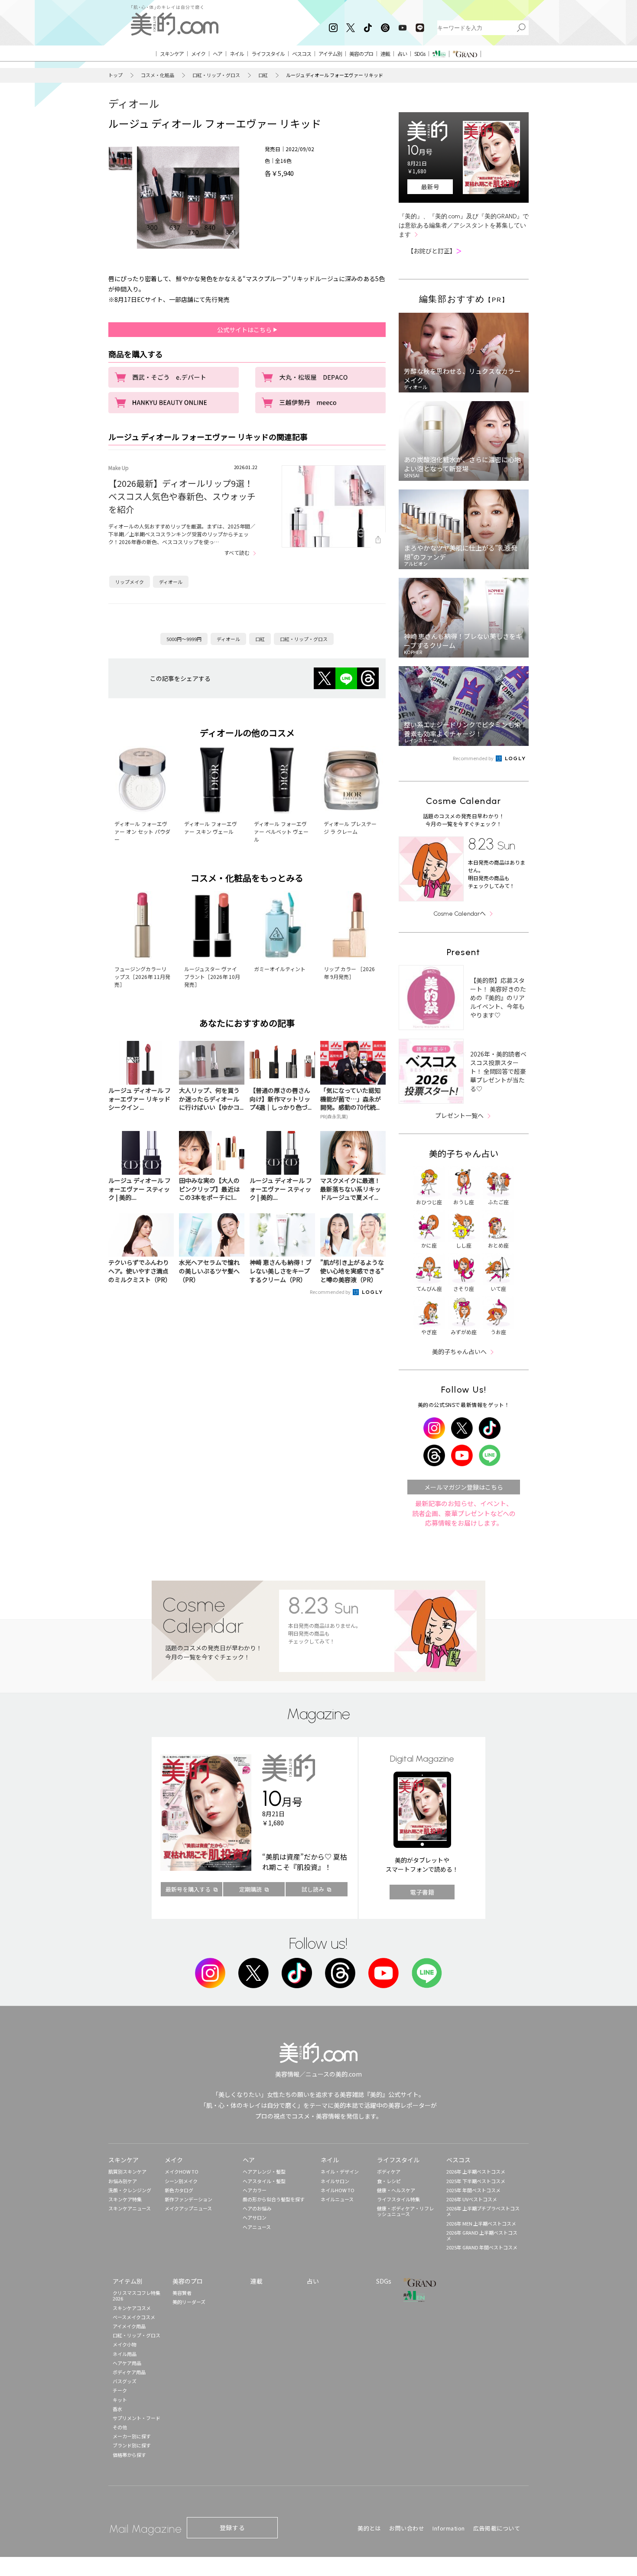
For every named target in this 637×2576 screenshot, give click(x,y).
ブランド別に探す (132, 2445)
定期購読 (250, 1889)
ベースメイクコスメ (134, 2317)
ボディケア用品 (129, 2372)
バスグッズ (125, 2381)
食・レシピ (389, 2181)
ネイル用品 (125, 2354)
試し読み (313, 1889)
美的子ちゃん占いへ (459, 1351)
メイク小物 (125, 2344)
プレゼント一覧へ (459, 1115)
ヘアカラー (255, 2190)
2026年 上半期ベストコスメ (476, 2171)
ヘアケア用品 (127, 2363)
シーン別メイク (181, 2181)
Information (449, 2528)
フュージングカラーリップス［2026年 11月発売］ (142, 977)
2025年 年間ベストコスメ (473, 2190)
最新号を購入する (188, 1889)
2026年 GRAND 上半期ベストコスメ (482, 2235)
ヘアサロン (255, 2217)
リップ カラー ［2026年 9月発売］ (349, 973)
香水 (117, 2409)
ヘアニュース (257, 2227)
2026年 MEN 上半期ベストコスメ (481, 2223)
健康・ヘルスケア (396, 2190)
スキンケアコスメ (132, 2308)
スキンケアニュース (130, 2208)
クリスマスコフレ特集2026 (136, 2296)
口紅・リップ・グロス (216, 75)
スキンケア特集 (125, 2199)
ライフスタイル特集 (398, 2199)
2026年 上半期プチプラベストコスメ (483, 2211)
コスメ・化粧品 (158, 75)
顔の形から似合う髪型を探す (274, 2199)
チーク (120, 2390)
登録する (232, 2527)
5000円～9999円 (184, 639)
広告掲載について (497, 2528)
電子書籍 (422, 1892)
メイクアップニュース (188, 2208)
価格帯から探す (129, 2455)
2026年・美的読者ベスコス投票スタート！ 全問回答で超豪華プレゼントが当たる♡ (498, 1071)
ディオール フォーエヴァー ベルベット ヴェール (281, 831)
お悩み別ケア (123, 2181)
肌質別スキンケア (127, 2171)
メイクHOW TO (182, 2171)
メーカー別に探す (132, 2436)
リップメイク (130, 582)
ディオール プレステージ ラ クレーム (350, 828)
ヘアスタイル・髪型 (264, 2181)
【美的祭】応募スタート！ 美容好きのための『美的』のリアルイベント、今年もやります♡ (498, 998)
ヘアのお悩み (257, 2208)
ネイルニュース (337, 2199)
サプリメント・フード (136, 2418)
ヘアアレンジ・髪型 (264, 2171)
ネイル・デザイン (340, 2171)
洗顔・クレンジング (130, 2190)
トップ (115, 75)
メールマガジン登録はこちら (464, 1487)
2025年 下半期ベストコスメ (476, 2181)
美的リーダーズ (189, 2302)
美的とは (369, 2528)
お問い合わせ (407, 2528)
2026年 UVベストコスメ (472, 2199)
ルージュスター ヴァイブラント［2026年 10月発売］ (212, 977)
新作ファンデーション (188, 2199)
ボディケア (389, 2171)
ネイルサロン (335, 2181)
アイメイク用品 (129, 2326)
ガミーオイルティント (280, 969)
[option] (120, 159)
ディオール (134, 103)
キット (120, 2400)
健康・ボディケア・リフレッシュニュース (405, 2211)
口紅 (263, 75)
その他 (120, 2427)
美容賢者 (182, 2293)
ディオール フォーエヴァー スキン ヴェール (211, 828)
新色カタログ (179, 2190)
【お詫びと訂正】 (435, 251)
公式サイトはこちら (245, 330)
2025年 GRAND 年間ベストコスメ (482, 2247)
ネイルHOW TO (338, 2190)
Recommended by (331, 1292)
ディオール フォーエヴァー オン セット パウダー (142, 831)
